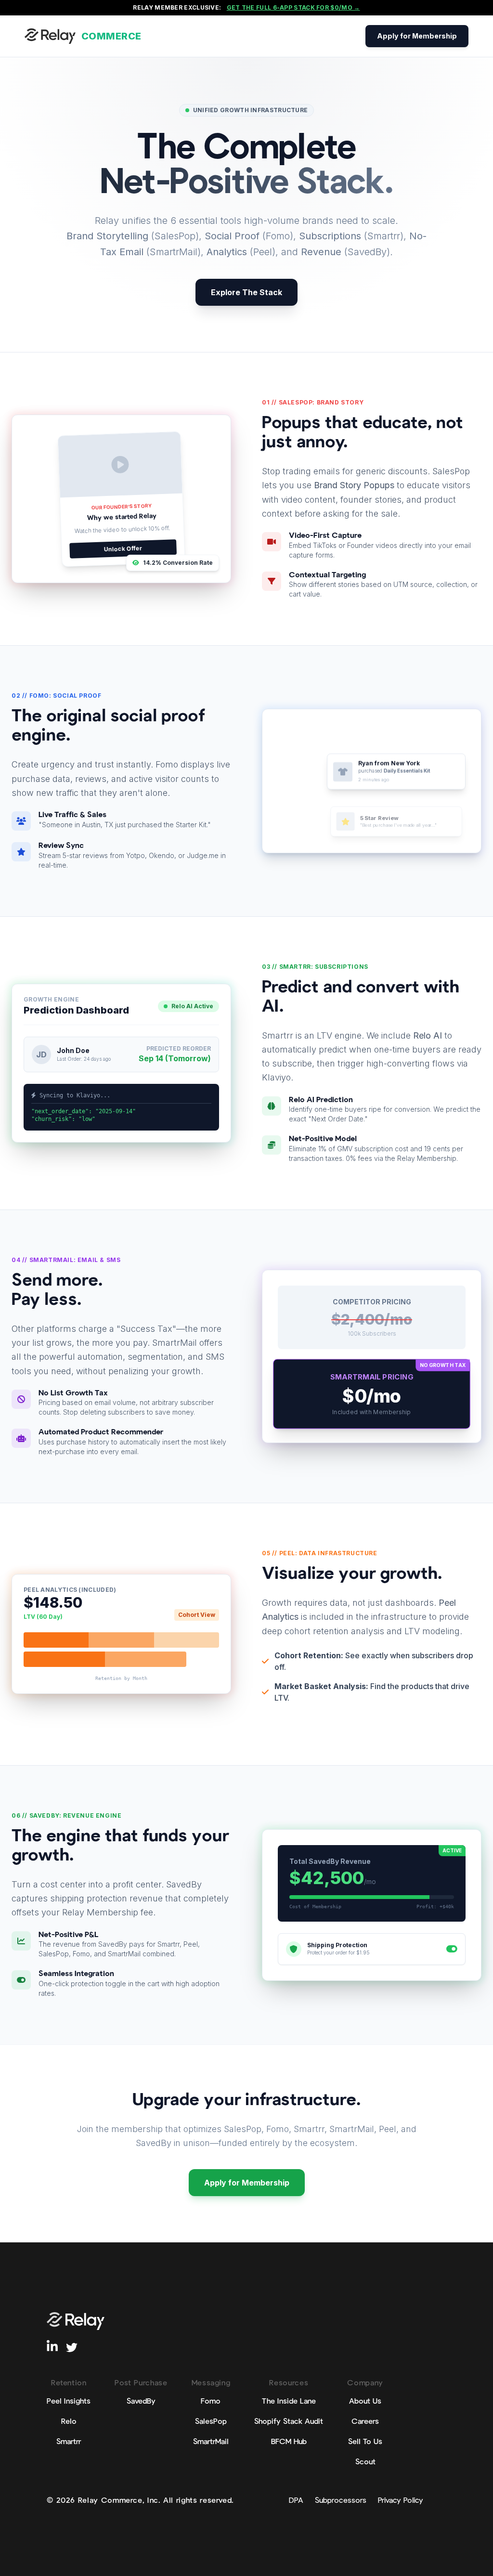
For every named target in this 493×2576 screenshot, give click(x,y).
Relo (69, 2422)
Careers (365, 2422)
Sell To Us (365, 2442)
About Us (365, 2402)
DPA (296, 2501)
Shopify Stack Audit (289, 2422)
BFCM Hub (289, 2442)
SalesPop (211, 2422)
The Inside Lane (289, 2402)
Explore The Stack (246, 292)
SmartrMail (211, 2442)
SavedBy (141, 2402)
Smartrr (69, 2442)
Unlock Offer (123, 548)
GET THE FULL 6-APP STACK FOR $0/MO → (293, 7)
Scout (365, 2462)
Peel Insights (69, 2402)
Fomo (211, 2402)
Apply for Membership (417, 36)
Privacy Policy (401, 2501)
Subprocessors (341, 2501)
